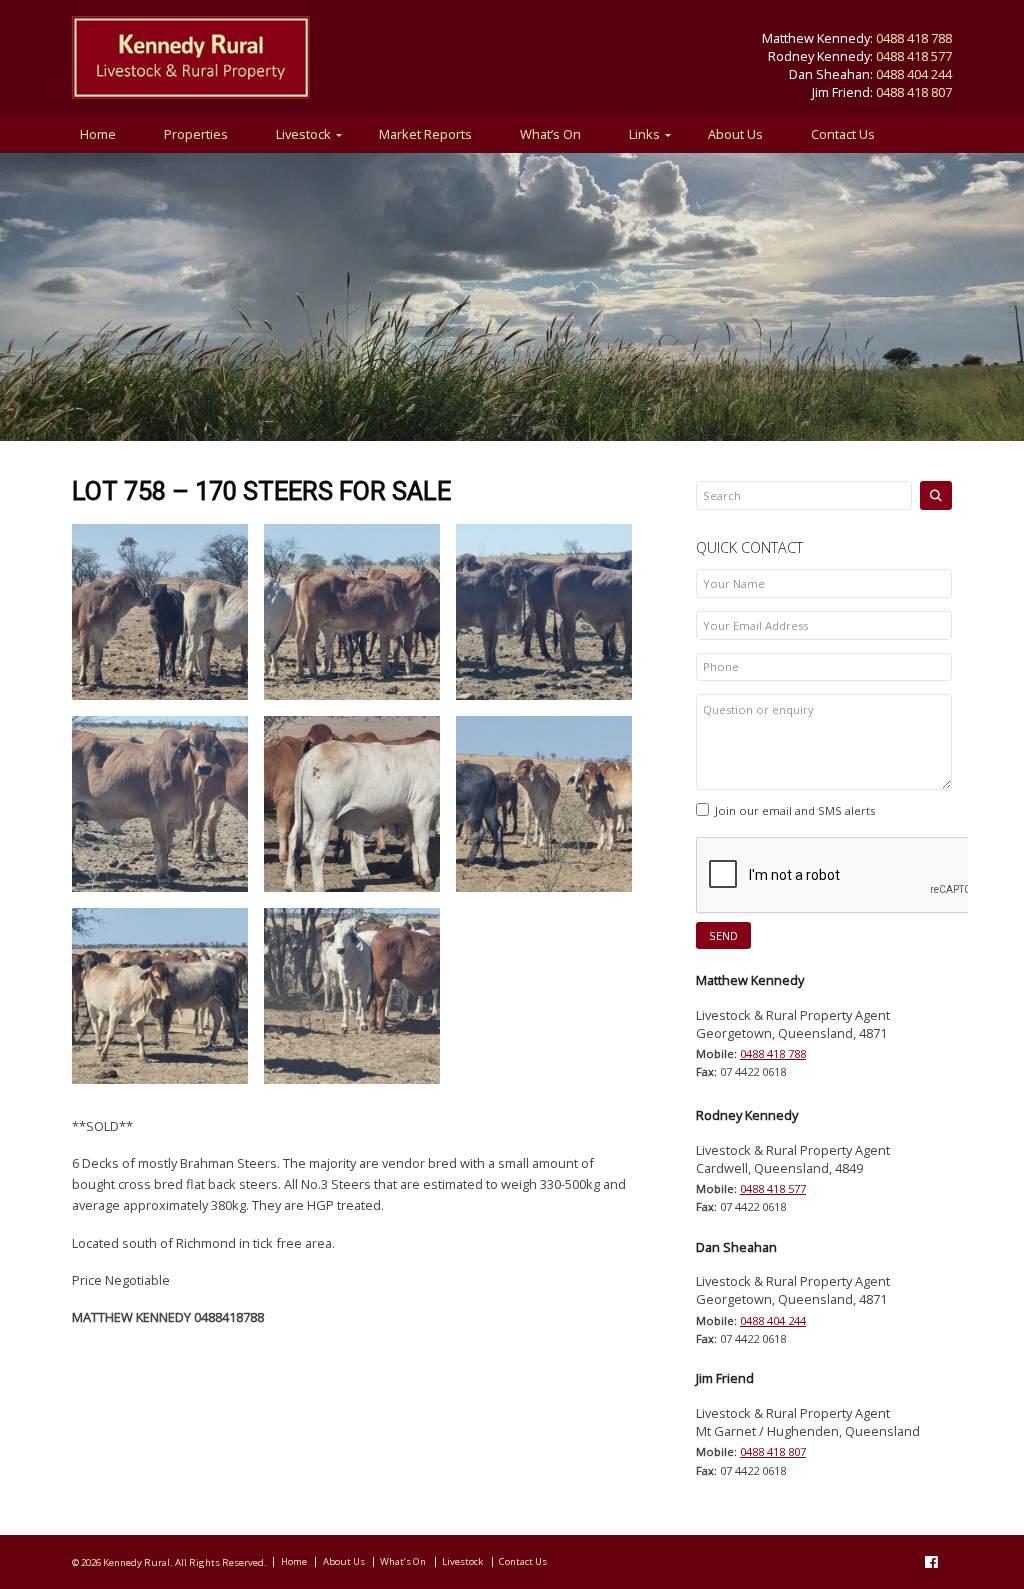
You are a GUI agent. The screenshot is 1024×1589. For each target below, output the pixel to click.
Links (644, 134)
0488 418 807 (914, 92)
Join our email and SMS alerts (795, 810)
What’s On (550, 134)
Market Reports (425, 134)
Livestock (303, 134)
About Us (735, 134)
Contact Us (843, 134)
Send (723, 935)
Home (98, 134)
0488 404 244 (914, 74)
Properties (196, 134)
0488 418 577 (914, 56)
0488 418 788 (914, 38)
